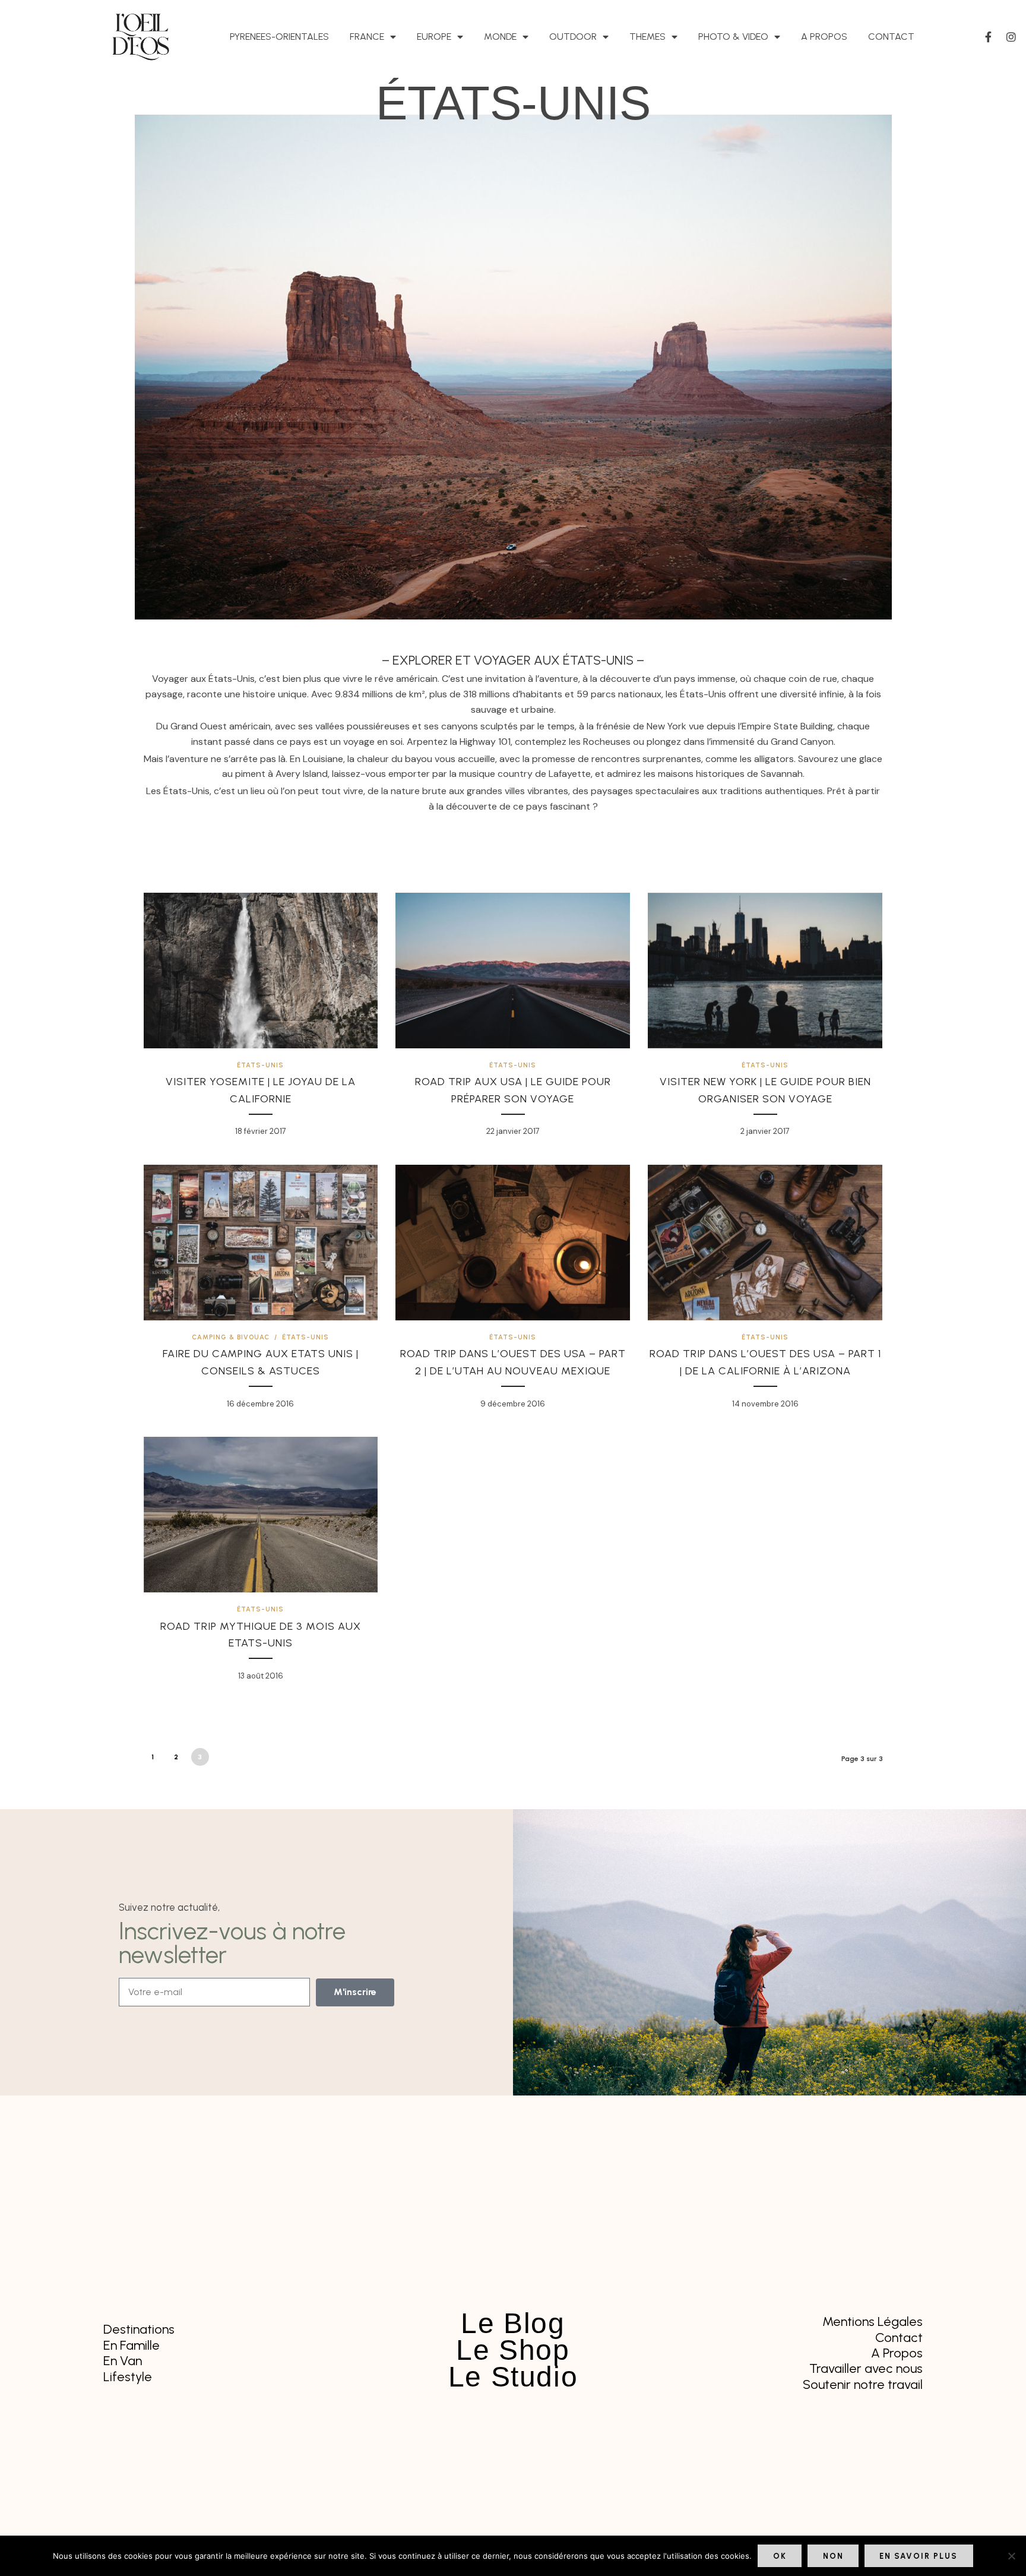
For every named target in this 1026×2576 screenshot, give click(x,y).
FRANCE (367, 37)
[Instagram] (1011, 37)
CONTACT (891, 37)
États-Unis (260, 1065)
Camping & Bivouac (231, 1337)
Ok (780, 2556)
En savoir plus (919, 2556)
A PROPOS (824, 37)
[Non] (1011, 2556)
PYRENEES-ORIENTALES (279, 37)
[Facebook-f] (989, 37)
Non (833, 2556)
